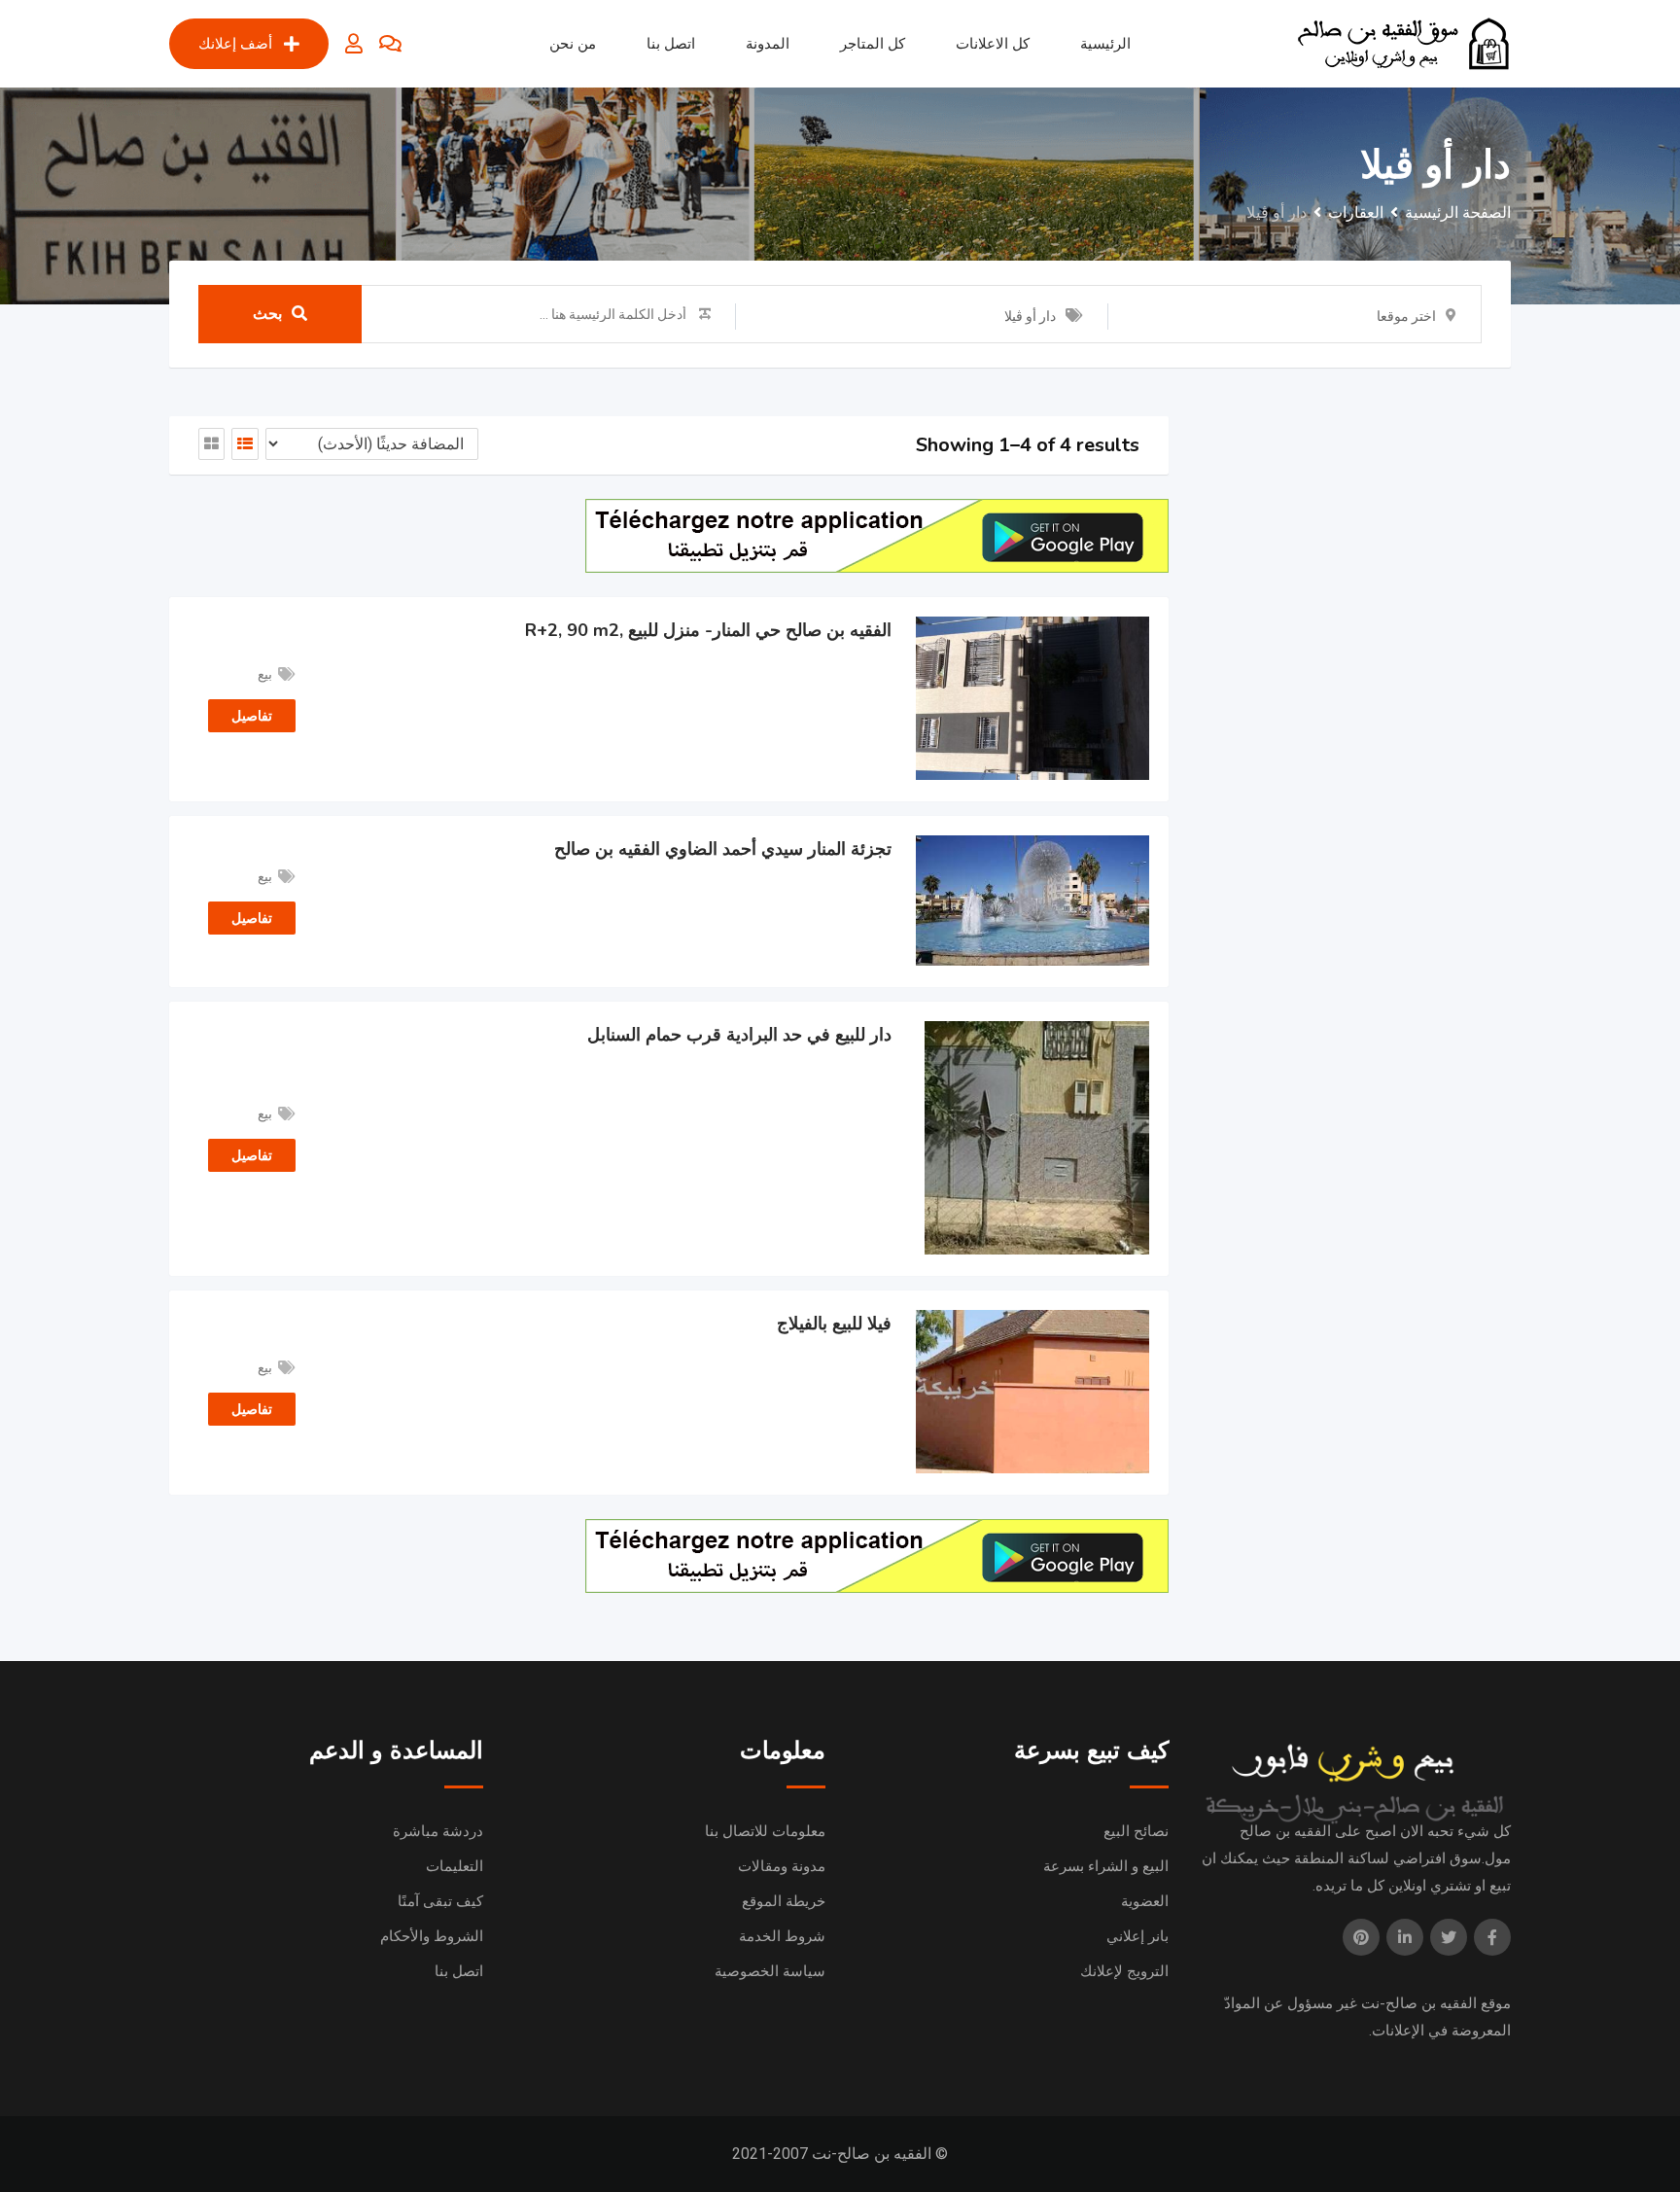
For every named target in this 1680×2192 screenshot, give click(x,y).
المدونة (768, 44)
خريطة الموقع (784, 1901)
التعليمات (455, 1866)
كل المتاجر (873, 44)
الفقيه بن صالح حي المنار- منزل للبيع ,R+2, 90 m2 (708, 630)
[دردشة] (390, 44)
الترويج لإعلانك (1124, 1971)
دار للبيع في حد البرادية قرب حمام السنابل (739, 1035)
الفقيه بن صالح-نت (1419, 2003)
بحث (267, 314)
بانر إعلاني (1137, 1936)
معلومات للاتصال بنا (765, 1831)
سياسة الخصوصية (770, 1971)
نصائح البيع (1136, 1831)
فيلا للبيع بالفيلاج (834, 1324)
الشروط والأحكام (432, 1936)
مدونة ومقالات (782, 1866)
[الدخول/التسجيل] (354, 44)
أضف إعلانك (235, 44)
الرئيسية (1105, 44)
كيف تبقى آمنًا (440, 1901)
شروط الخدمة (782, 1936)
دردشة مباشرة (438, 1831)
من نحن (573, 44)
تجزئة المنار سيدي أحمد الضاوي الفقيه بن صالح (723, 849)
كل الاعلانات (993, 44)
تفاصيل (252, 716)
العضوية (1145, 1901)
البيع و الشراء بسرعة (1106, 1866)
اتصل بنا (671, 44)
